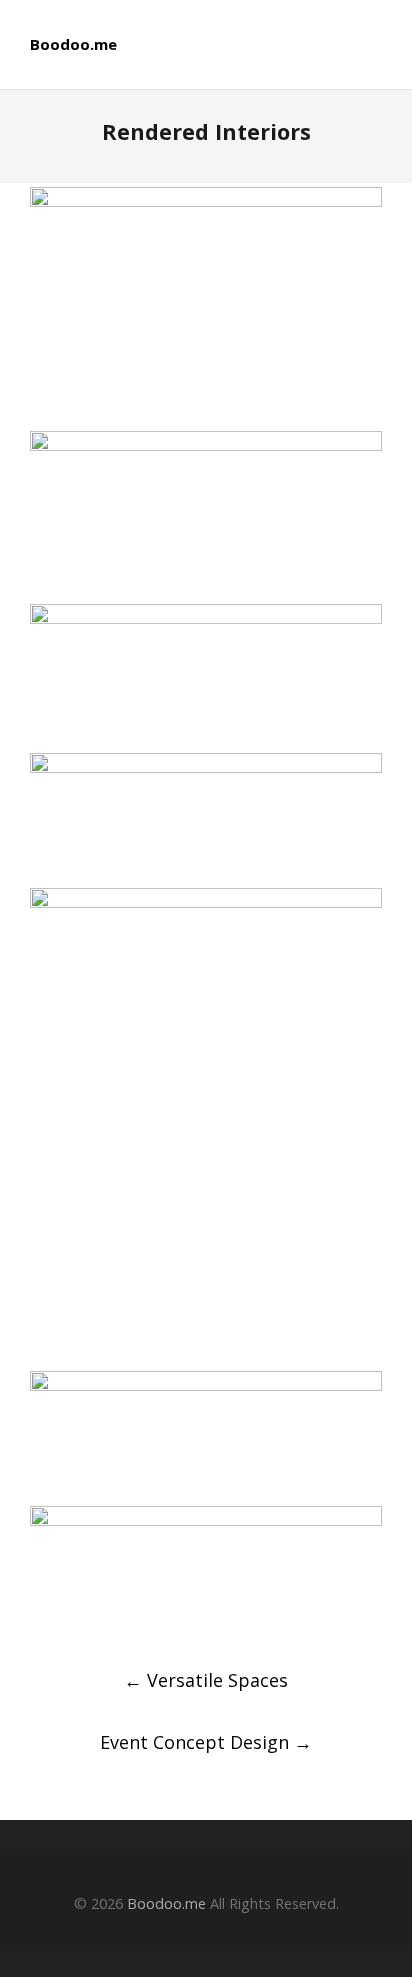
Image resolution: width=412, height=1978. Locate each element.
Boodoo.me (73, 44)
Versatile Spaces (206, 1680)
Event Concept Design (206, 1742)
